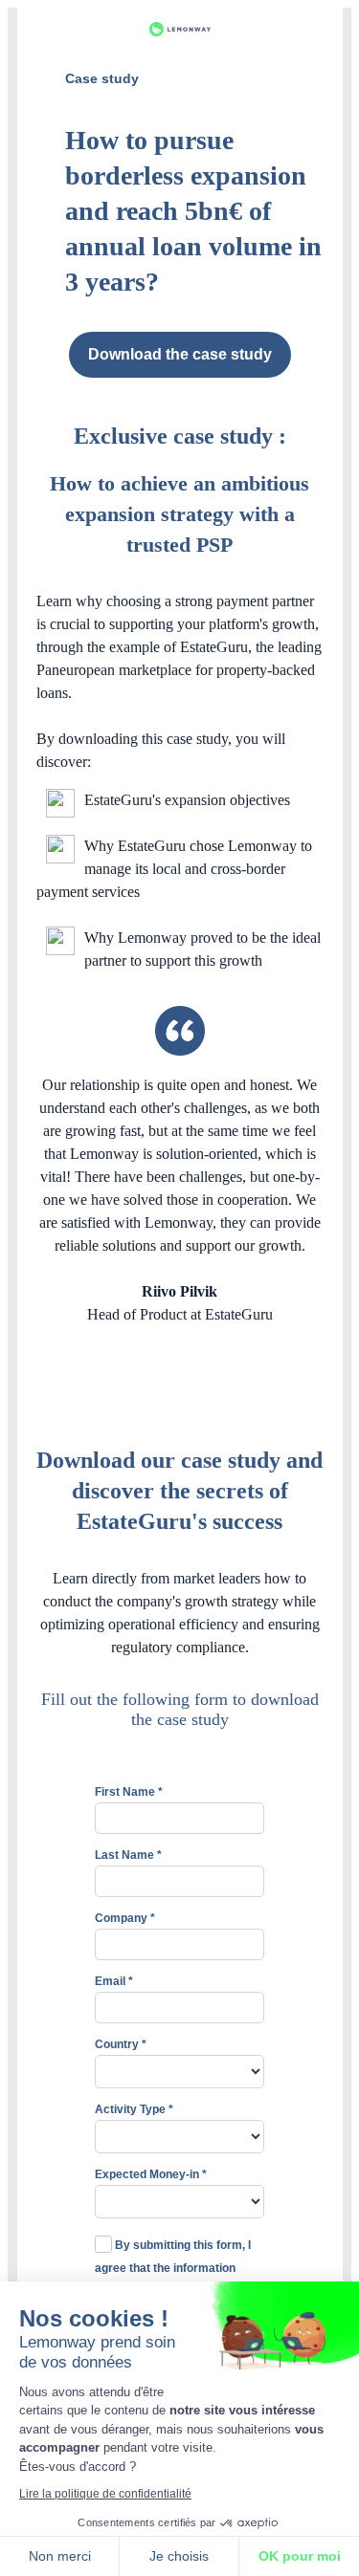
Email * (114, 1981)
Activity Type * (134, 2109)
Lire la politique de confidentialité (105, 2494)
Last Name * (128, 1855)
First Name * (129, 1792)
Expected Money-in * (151, 2174)
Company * (125, 1918)
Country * (121, 2044)
